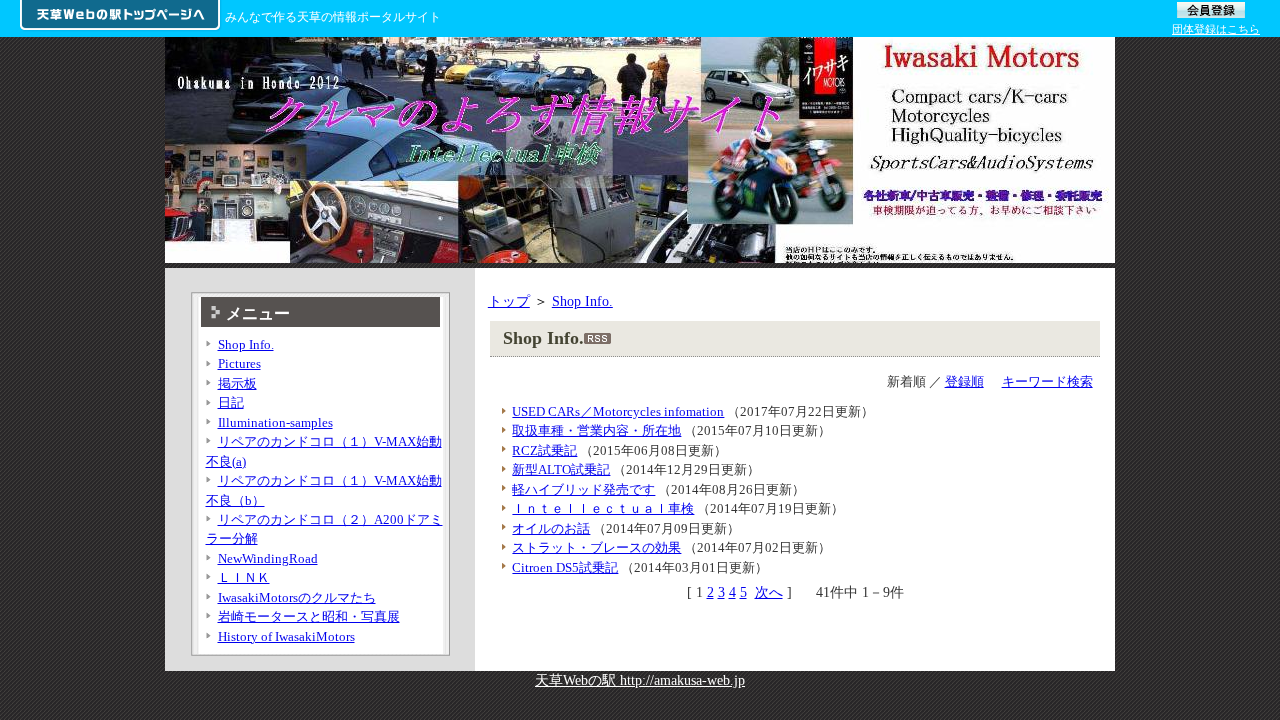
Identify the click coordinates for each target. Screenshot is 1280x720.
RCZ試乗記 (544, 450)
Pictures (239, 363)
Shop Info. (582, 301)
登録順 (964, 381)
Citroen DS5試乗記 (565, 567)
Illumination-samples (275, 422)
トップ (509, 301)
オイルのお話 (551, 528)
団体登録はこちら (1216, 29)
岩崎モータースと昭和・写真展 (309, 616)
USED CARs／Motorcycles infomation (618, 411)
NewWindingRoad (268, 558)
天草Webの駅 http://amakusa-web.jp (640, 680)
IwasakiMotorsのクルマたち (297, 597)
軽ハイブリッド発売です (583, 489)
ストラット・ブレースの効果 (596, 547)
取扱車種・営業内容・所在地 (596, 430)
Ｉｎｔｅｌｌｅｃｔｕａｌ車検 (603, 508)
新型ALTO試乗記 (561, 469)
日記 (231, 402)
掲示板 (237, 383)
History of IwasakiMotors (286, 636)
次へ (769, 592)
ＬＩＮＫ (244, 577)
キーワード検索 (1047, 381)
